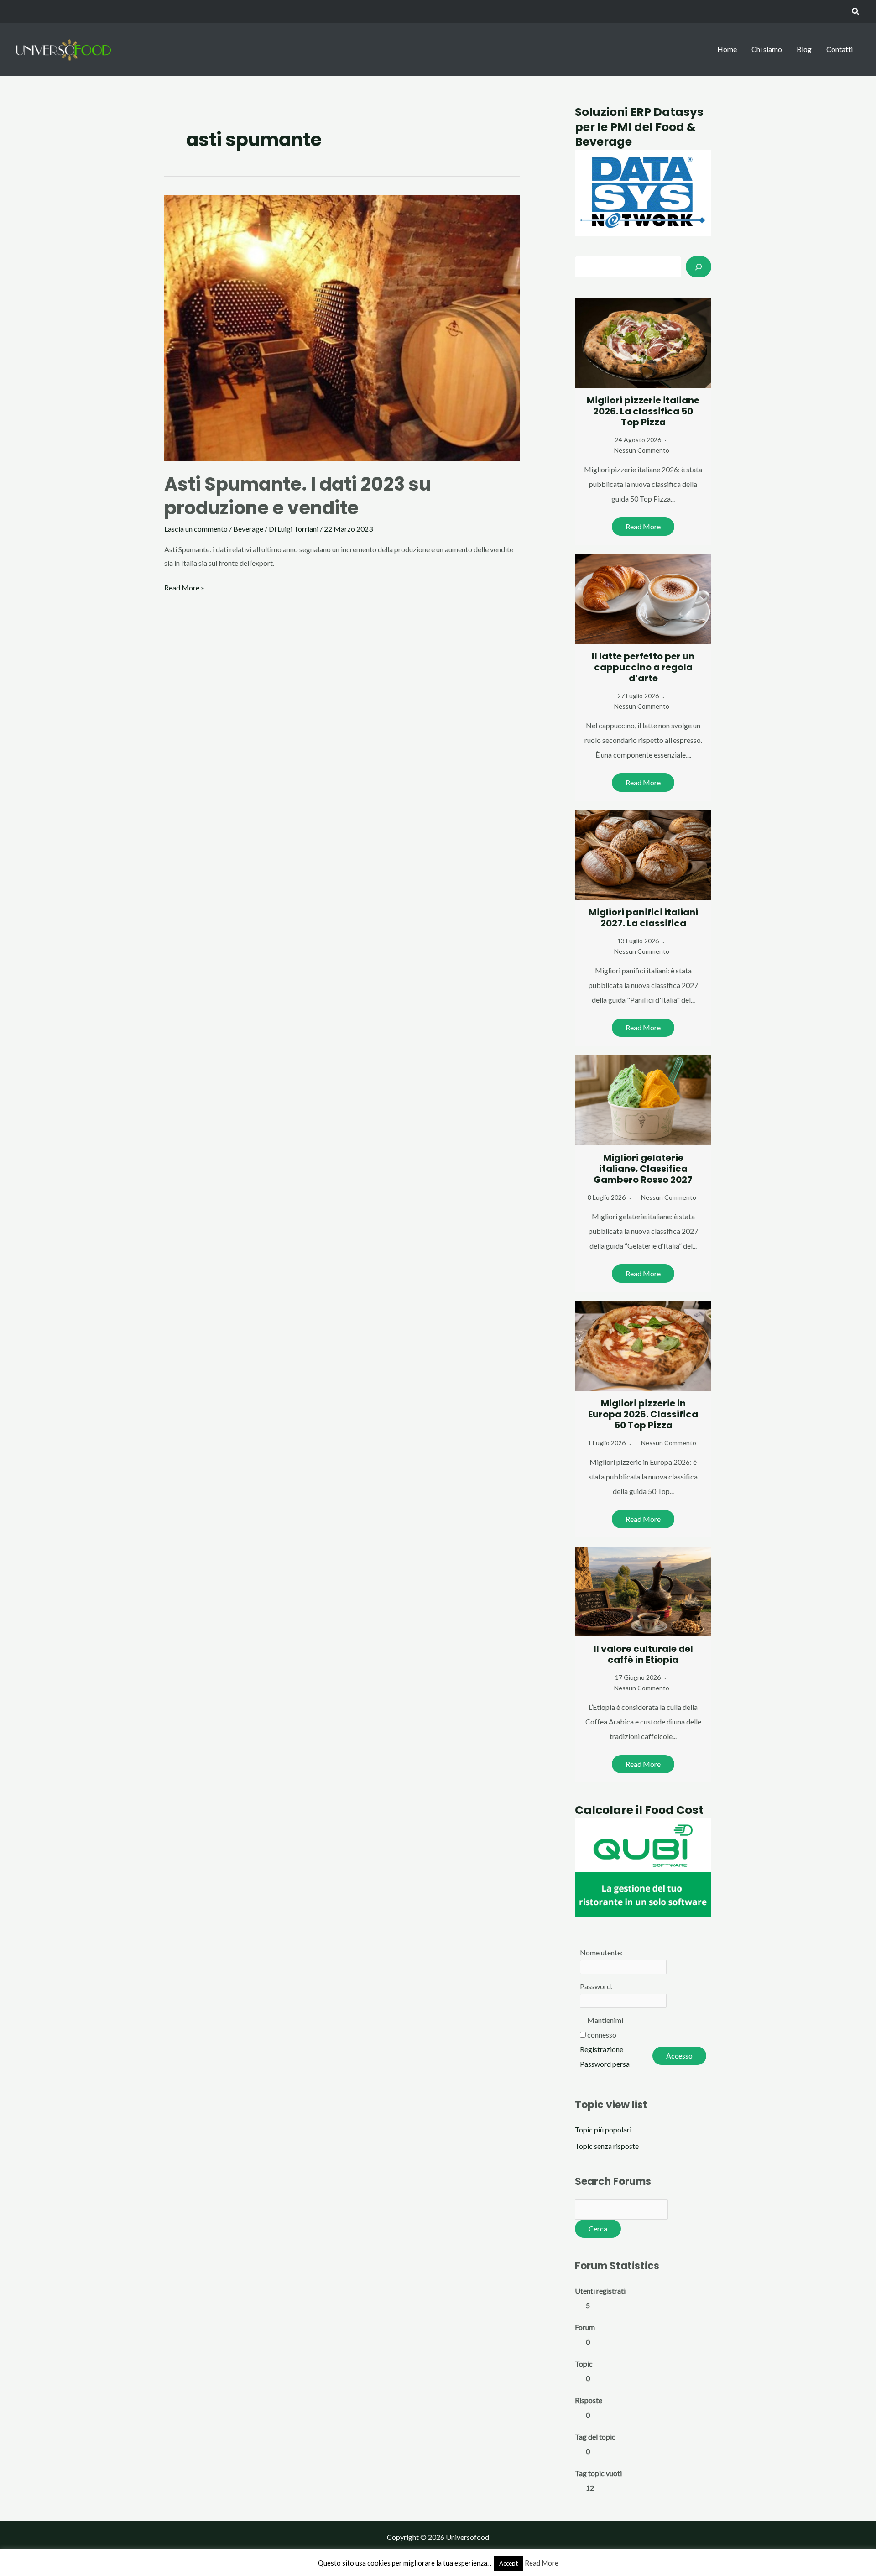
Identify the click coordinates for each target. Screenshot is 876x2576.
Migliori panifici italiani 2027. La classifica (643, 918)
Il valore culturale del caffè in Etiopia (643, 1654)
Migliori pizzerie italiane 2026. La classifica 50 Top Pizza (643, 411)
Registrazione (602, 2049)
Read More (643, 526)
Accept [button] (508, 2563)
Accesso (679, 2056)
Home (727, 49)
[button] (856, 12)
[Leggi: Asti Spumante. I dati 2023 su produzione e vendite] (342, 327)
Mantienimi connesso (605, 2027)
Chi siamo (767, 49)
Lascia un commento (196, 529)
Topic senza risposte (607, 2146)
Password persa (605, 2064)
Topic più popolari (603, 2129)
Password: (596, 1986)
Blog (804, 49)
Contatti (839, 49)
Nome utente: (601, 1952)
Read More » (184, 589)
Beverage (248, 529)
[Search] (699, 266)
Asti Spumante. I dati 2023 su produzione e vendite (297, 496)
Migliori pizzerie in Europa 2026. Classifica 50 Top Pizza (643, 1414)
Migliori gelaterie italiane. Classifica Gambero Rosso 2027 (643, 1169)
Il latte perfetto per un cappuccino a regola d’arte (643, 667)
